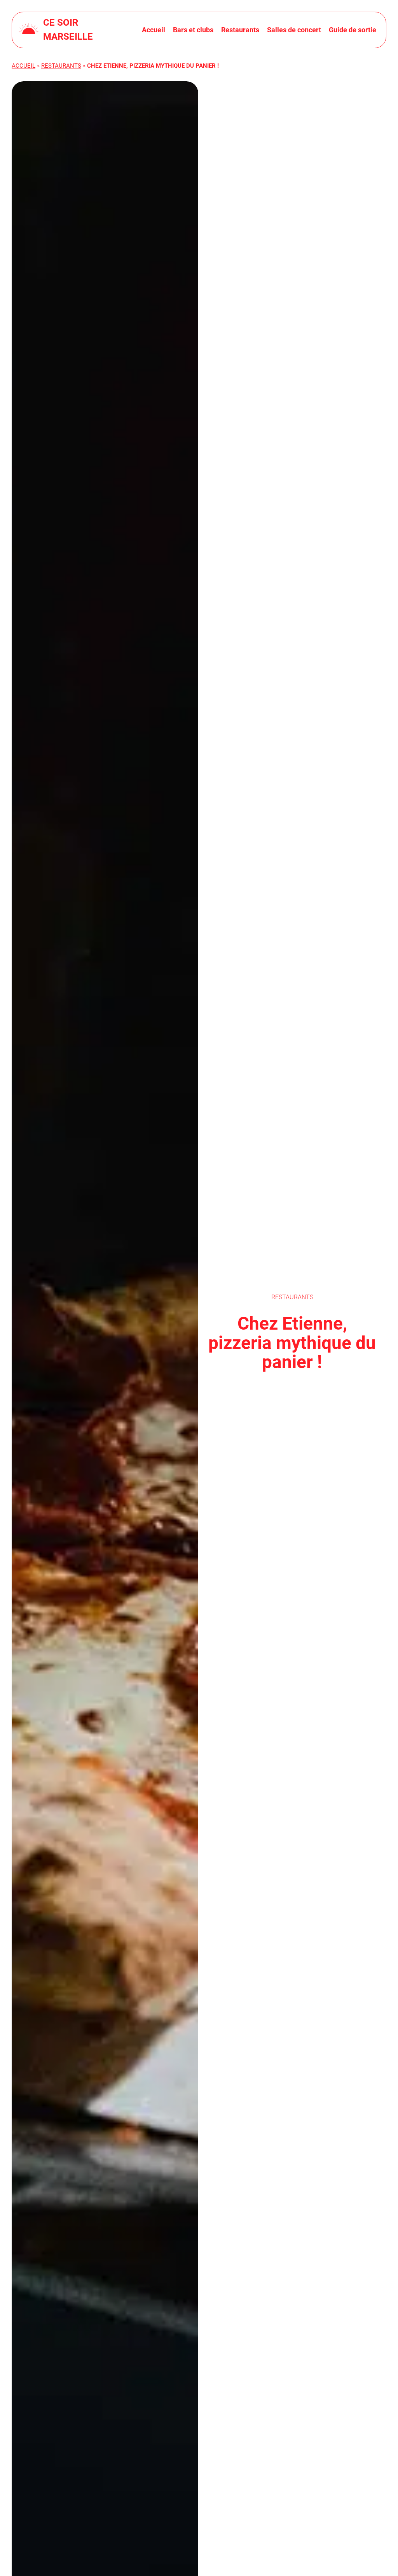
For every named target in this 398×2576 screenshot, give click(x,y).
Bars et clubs (193, 30)
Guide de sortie (353, 30)
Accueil (154, 30)
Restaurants (240, 30)
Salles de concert (294, 30)
